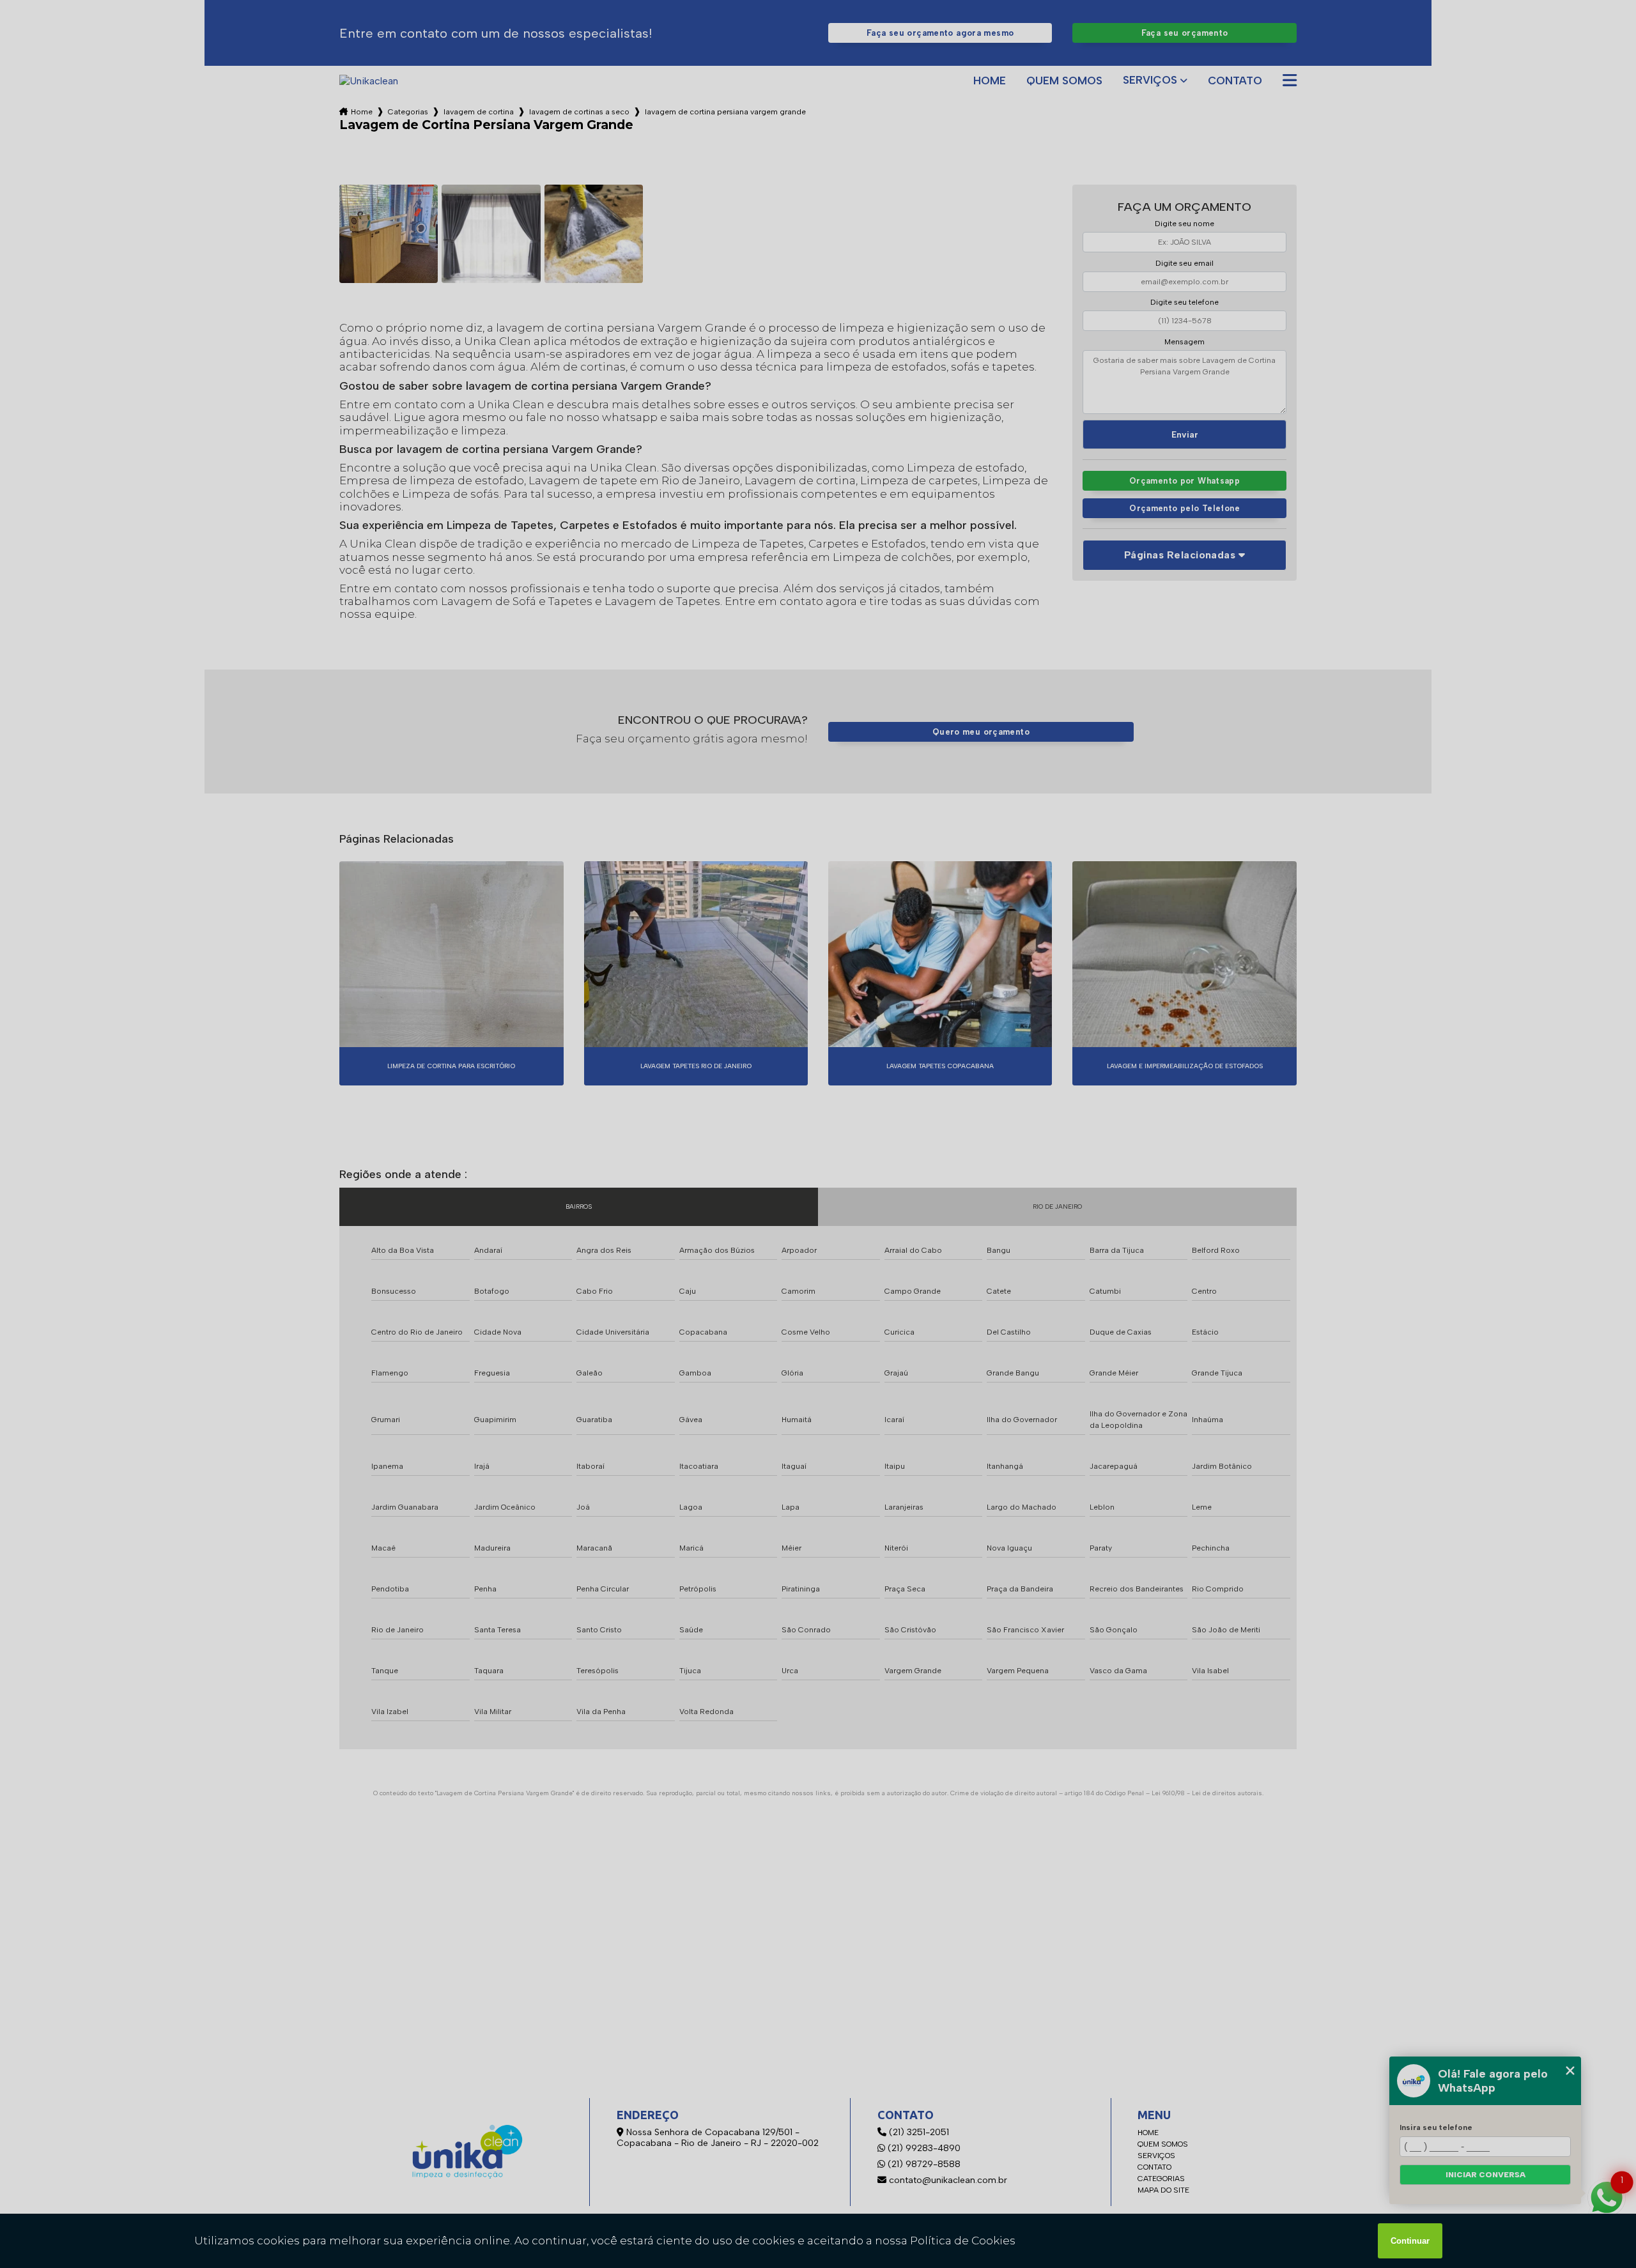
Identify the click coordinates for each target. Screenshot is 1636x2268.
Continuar (1410, 2241)
